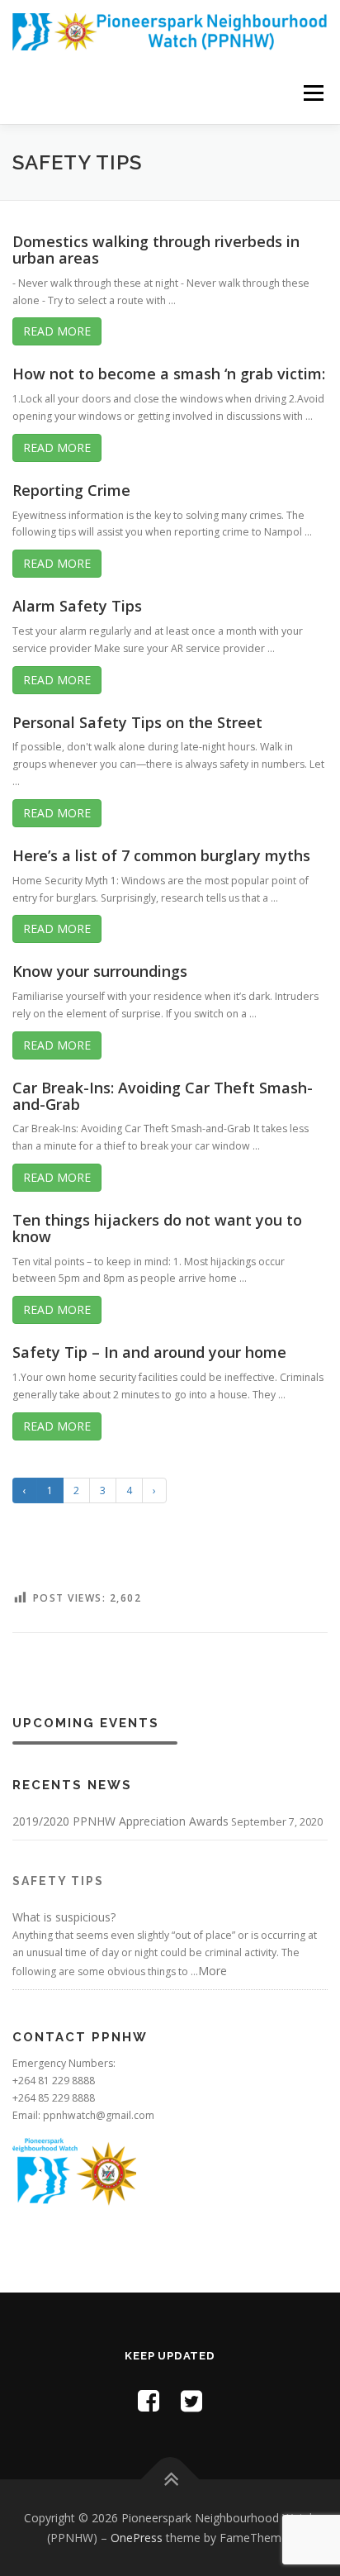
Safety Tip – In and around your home (149, 1352)
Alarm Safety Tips (77, 606)
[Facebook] (149, 2400)
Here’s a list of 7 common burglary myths (161, 855)
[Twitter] (191, 2400)
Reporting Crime (71, 490)
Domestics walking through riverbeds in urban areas (156, 250)
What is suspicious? (64, 1917)
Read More (57, 331)
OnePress (137, 2538)
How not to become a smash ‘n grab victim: (169, 374)
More (212, 1971)
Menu (312, 93)
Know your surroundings (100, 971)
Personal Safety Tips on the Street (137, 722)
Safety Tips (58, 1881)
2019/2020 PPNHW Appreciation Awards (120, 1821)
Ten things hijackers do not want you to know (157, 1228)
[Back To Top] (170, 2480)
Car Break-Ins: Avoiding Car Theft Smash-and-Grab (163, 1096)
